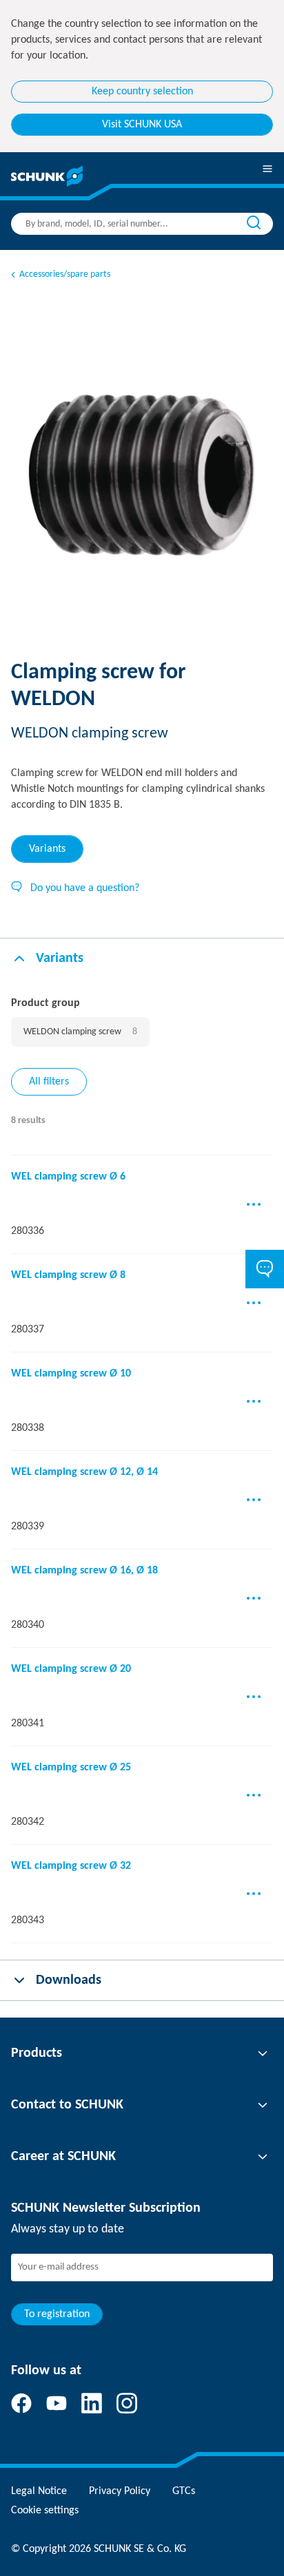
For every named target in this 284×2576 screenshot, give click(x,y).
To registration (57, 2314)
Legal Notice (39, 2491)
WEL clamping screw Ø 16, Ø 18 (84, 1571)
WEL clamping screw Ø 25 (71, 1768)
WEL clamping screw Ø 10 (71, 1374)
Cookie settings (45, 2511)
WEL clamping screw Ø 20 (71, 1669)
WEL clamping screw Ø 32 (71, 1866)
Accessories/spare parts (65, 274)
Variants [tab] (47, 849)
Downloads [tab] (69, 1980)
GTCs (184, 2491)
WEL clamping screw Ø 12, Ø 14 (84, 1472)
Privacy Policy (120, 2491)
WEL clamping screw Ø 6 (68, 1177)
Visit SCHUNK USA (142, 125)
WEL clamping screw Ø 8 (68, 1275)
